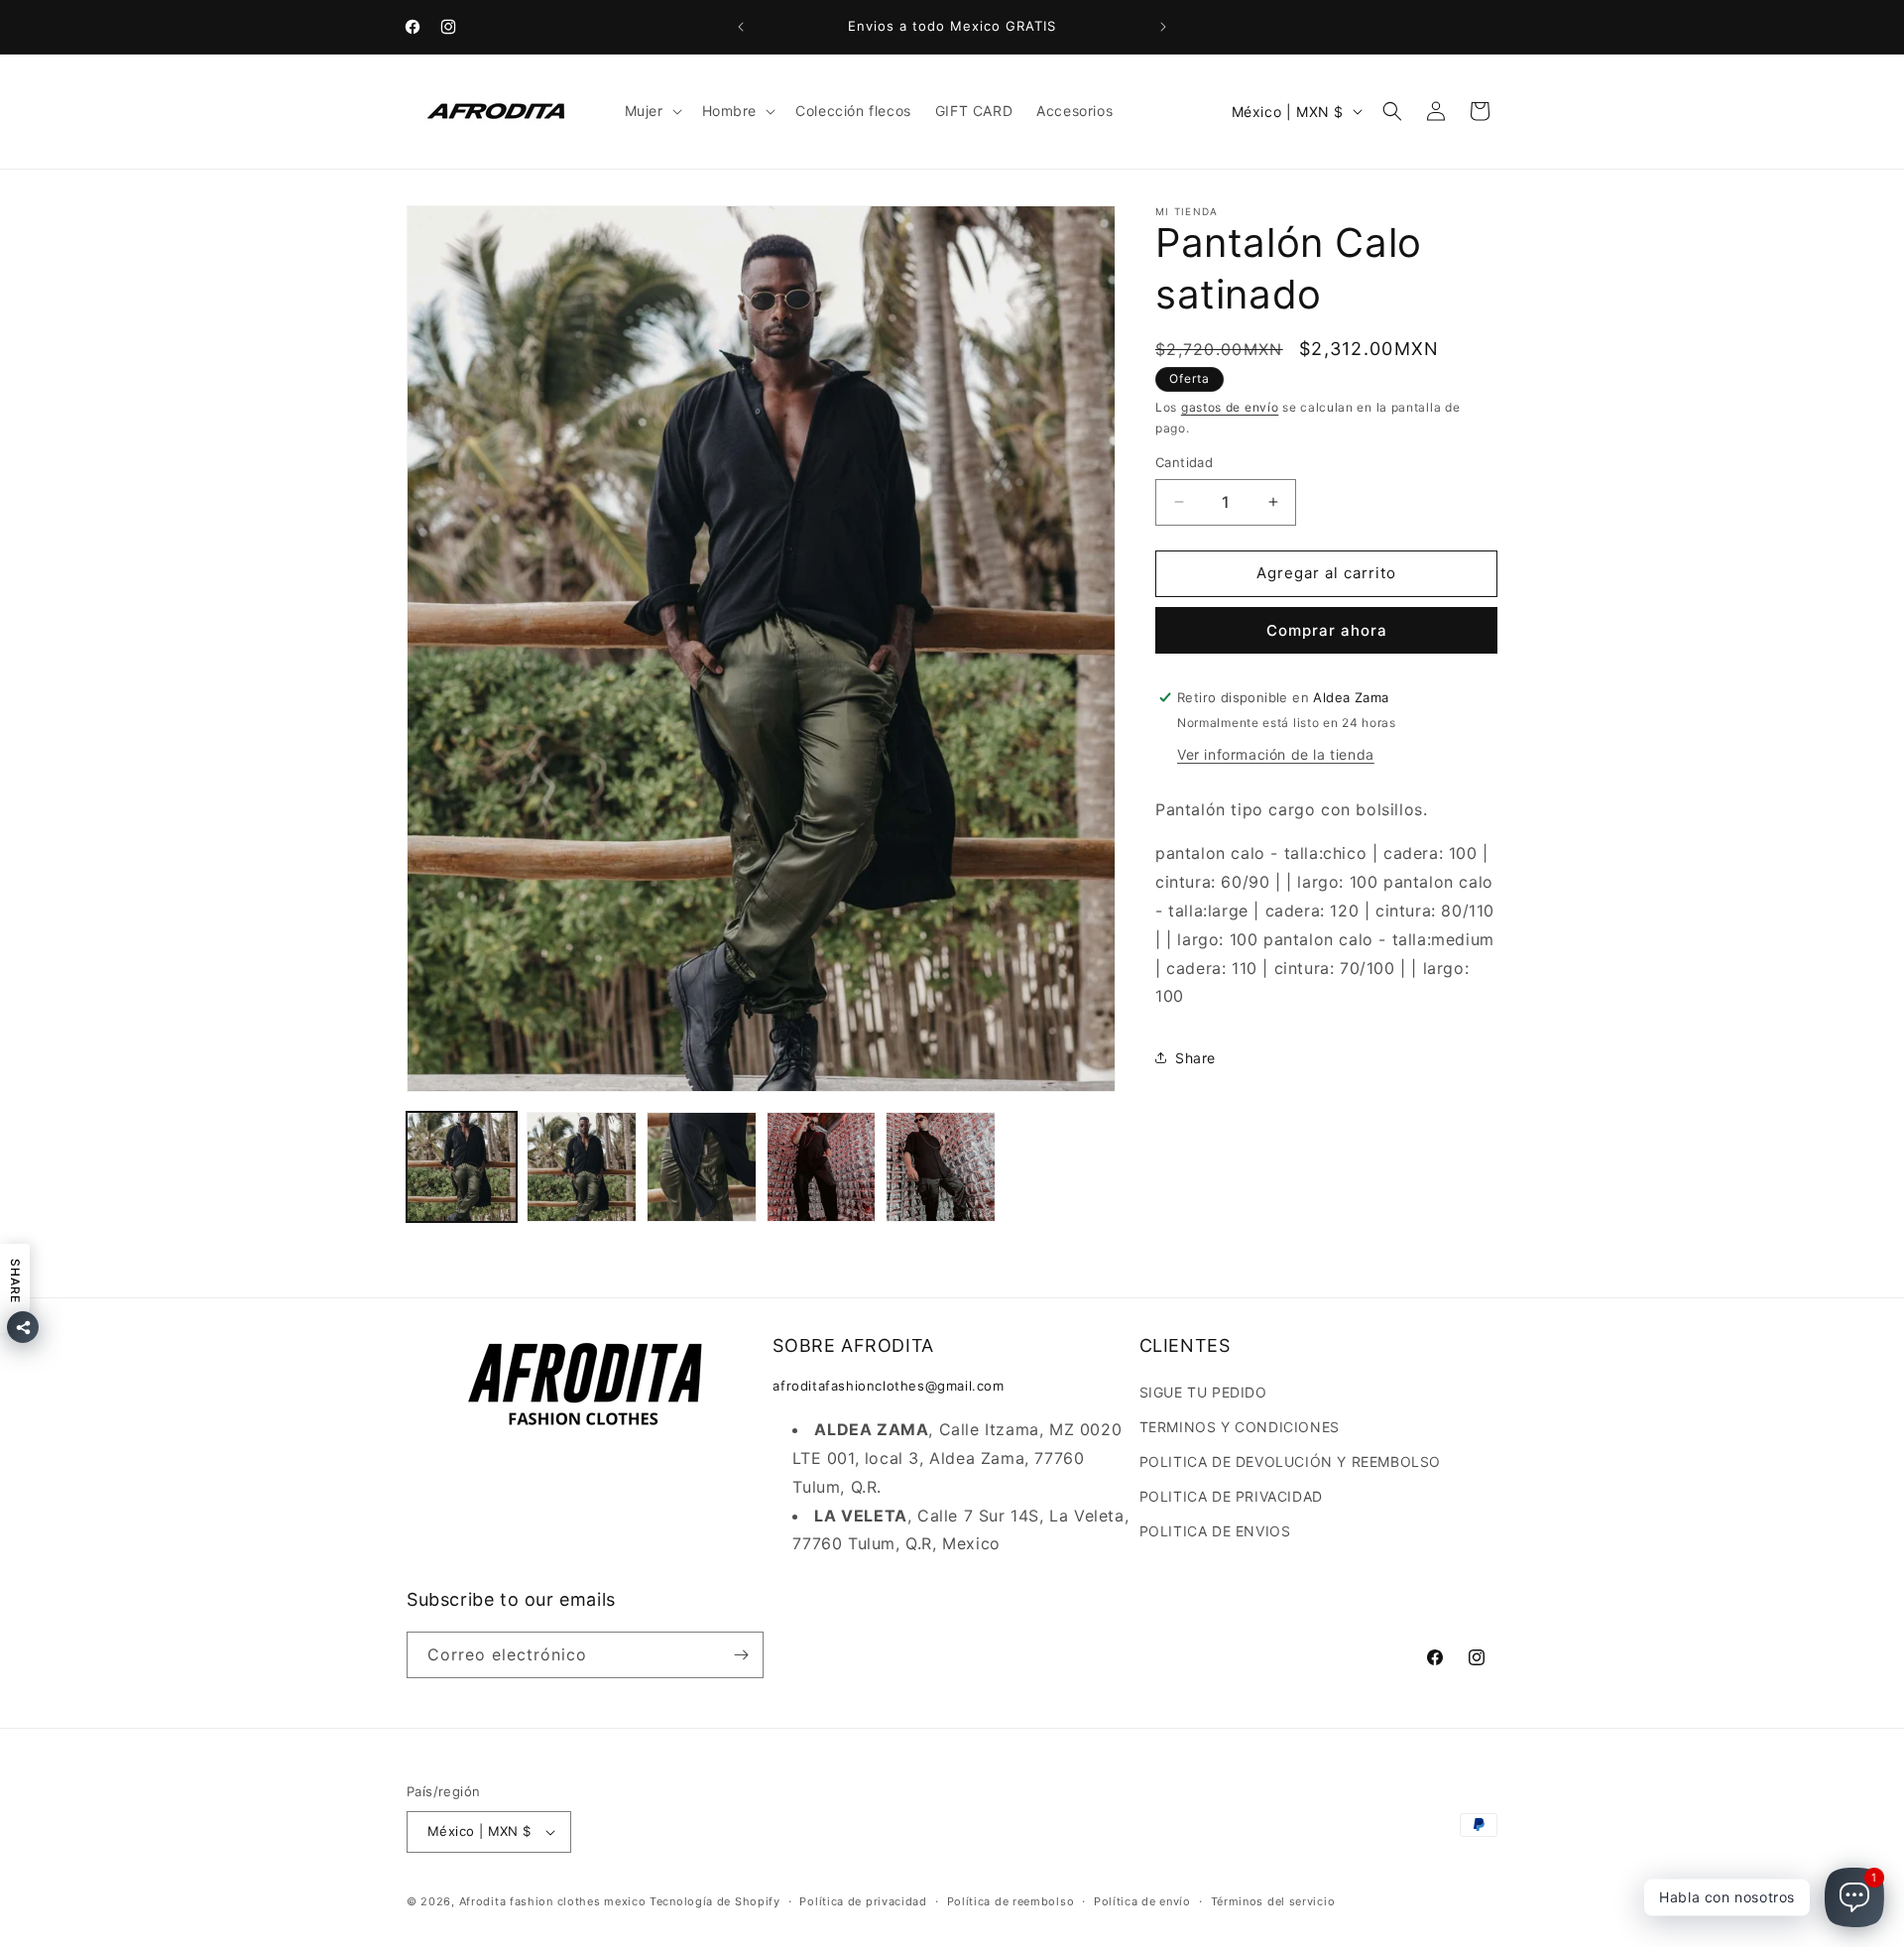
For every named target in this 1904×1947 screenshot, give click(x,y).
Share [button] (1195, 1057)
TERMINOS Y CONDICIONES (1240, 1427)
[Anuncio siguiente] (1163, 27)
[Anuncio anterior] (741, 27)
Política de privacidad (863, 1901)
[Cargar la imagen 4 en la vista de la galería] (822, 1167)
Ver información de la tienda (1276, 753)
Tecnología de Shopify (715, 1901)
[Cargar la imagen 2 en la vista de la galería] (582, 1167)
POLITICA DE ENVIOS (1215, 1531)
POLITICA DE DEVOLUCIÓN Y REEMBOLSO (1290, 1461)
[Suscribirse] (741, 1655)
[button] (652, 111)
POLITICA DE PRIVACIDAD (1231, 1496)
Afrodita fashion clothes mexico (553, 1901)
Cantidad (1184, 462)
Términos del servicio (1273, 1901)
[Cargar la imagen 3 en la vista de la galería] (702, 1167)
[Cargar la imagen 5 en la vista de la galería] (941, 1167)
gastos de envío (1230, 407)
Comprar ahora (1327, 629)
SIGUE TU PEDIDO (1203, 1392)
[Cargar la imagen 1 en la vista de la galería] (462, 1167)
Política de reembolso (1011, 1901)
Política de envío (1142, 1901)
